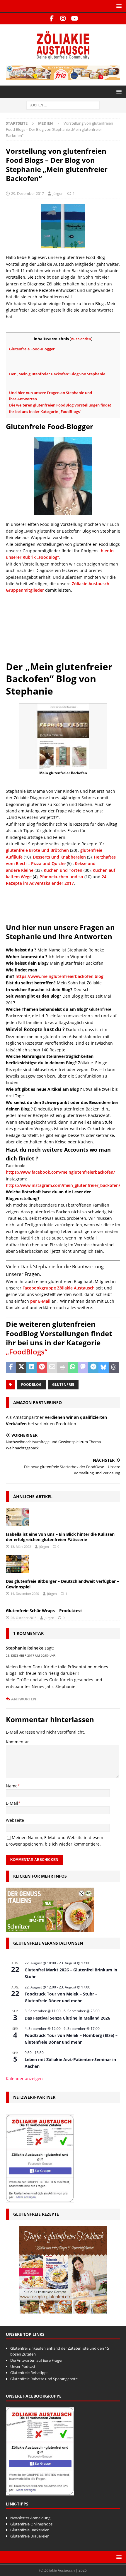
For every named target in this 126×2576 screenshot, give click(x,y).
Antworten (24, 1699)
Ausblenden (81, 339)
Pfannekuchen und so (61, 877)
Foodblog (31, 1385)
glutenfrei (63, 1385)
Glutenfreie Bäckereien (30, 2530)
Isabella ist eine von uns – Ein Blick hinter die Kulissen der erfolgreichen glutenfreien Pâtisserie (60, 1537)
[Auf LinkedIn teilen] (31, 1367)
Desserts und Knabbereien (59, 857)
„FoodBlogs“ (27, 1352)
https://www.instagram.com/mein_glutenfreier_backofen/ (63, 1185)
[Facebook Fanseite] (52, 19)
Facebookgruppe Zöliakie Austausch (59, 1288)
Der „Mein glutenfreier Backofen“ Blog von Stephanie (57, 374)
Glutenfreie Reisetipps (29, 2373)
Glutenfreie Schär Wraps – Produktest (44, 1611)
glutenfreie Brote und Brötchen (37, 850)
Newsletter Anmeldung (30, 2518)
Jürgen (58, 193)
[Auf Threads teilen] (114, 1367)
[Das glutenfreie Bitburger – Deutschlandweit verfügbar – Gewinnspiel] (18, 1564)
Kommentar (17, 1742)
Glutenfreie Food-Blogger (32, 349)
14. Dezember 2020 (25, 1594)
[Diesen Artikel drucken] (62, 1367)
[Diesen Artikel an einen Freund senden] (52, 1367)
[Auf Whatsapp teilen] (73, 1367)
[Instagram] (63, 19)
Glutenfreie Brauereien (30, 2536)
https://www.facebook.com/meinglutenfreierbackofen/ (60, 1172)
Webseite (15, 1820)
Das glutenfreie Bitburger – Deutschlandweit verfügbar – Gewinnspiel (62, 1584)
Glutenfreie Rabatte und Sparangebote (44, 2379)
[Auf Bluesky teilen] (104, 1367)
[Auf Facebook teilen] (11, 1367)
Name (12, 1786)
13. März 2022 (21, 1547)
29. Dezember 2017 (28, 193)
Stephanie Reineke (25, 1648)
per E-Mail (40, 1301)
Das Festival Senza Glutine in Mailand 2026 (67, 2018)
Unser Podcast (23, 2366)
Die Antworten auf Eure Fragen (37, 2360)
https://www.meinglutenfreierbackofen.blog (59, 976)
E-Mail (12, 1803)
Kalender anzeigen (24, 2079)
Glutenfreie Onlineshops (31, 2524)
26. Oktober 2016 (23, 1618)
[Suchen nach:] (63, 105)
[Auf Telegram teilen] (93, 1367)
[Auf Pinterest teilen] (42, 1367)
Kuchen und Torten (63, 870)
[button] (118, 6)
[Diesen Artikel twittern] (21, 1367)
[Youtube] (75, 19)
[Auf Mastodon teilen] (83, 1367)
